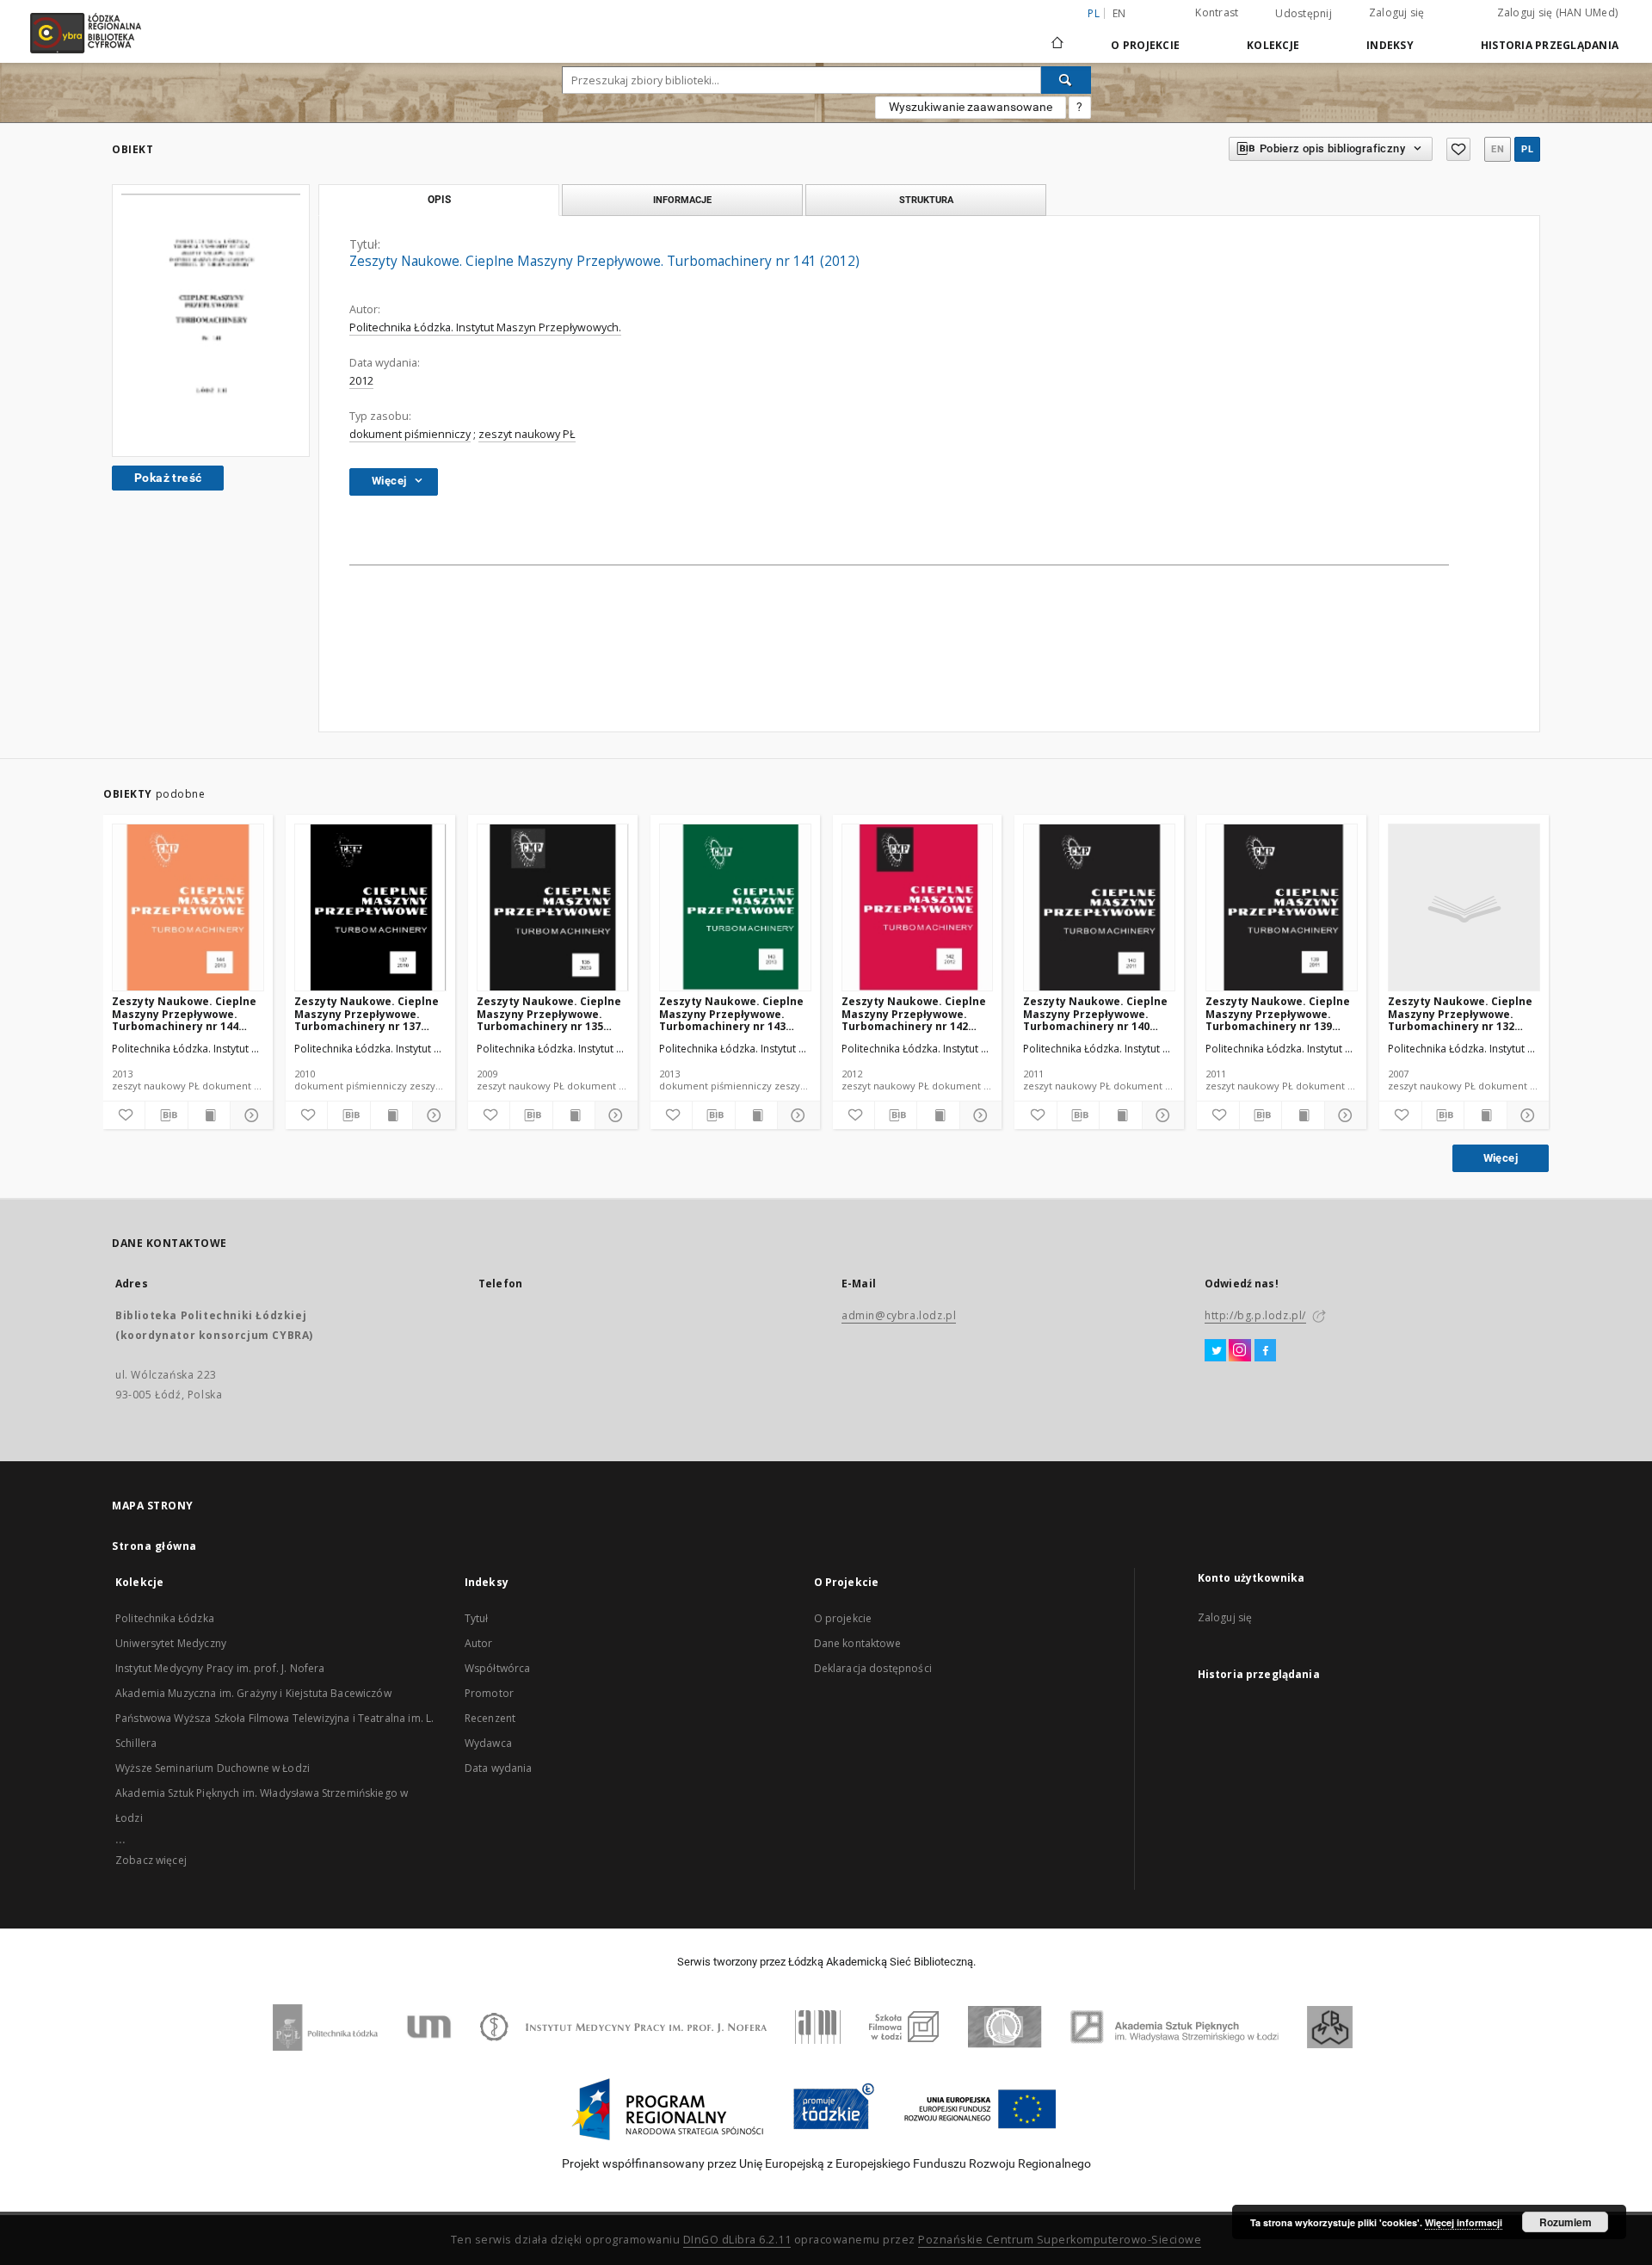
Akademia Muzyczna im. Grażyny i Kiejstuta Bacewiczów (253, 1693)
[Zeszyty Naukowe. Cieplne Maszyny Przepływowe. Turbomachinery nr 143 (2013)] (735, 908)
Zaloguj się (1397, 12)
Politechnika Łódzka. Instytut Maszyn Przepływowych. (485, 327)
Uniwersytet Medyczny (171, 1643)
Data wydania (499, 1768)
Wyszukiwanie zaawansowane (971, 107)
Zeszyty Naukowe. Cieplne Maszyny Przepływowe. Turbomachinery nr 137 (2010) (367, 1013)
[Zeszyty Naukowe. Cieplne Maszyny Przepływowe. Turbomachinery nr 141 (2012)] (211, 321)
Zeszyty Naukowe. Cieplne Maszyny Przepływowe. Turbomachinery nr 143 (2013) (731, 1013)
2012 (361, 381)
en (1119, 13)
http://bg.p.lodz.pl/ (1255, 1315)
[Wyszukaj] (1066, 80)
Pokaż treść (168, 478)
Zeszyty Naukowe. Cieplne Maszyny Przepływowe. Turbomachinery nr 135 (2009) (549, 1013)
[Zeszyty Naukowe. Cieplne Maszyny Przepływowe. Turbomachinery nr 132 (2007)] (1464, 908)
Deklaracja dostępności (873, 1668)
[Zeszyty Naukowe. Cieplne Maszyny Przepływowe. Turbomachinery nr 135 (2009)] (553, 908)
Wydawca (488, 1743)
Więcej (1501, 1158)
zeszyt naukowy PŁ (527, 434)
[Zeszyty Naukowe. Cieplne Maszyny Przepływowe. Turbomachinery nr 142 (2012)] (918, 908)
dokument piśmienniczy (410, 434)
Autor (479, 1643)
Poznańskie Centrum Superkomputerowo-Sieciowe (1060, 2240)
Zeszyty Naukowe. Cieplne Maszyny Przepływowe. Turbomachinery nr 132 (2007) (1460, 1013)
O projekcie (843, 1618)
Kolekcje (1273, 45)
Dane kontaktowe (857, 1643)
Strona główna (154, 1546)
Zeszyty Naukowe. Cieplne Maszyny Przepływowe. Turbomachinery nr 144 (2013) (184, 1013)
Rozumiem (1566, 2222)
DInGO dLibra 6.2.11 (737, 2240)
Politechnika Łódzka (165, 1618)
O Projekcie (1145, 45)
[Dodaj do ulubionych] (1458, 149)
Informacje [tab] (682, 200)
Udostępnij (1304, 14)
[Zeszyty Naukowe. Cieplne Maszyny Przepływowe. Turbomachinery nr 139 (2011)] (1282, 908)
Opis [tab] (439, 200)
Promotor (489, 1693)
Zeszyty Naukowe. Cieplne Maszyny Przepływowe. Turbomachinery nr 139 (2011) (1278, 1013)
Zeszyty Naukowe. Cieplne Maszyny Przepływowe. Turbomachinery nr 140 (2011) (1095, 1013)
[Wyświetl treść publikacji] (209, 1115)
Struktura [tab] (926, 200)
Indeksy (1390, 45)
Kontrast (1217, 12)
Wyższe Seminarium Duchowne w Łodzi (213, 1768)
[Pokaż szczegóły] (249, 1115)
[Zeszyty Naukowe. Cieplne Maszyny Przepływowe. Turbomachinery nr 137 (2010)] (370, 908)
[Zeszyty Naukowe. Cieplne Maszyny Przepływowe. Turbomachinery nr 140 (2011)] (1099, 908)
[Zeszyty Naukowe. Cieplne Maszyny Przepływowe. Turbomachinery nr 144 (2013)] (188, 908)
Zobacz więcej (151, 1860)
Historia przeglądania (1550, 45)
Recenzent (490, 1718)
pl (1527, 149)
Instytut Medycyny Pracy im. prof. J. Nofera (220, 1668)
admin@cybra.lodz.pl (899, 1315)
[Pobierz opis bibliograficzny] (166, 1115)
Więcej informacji (1464, 2222)
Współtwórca (498, 1668)
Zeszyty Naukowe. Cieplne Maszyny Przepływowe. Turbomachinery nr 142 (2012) (914, 1013)
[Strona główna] (1057, 35)
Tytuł (477, 1618)
